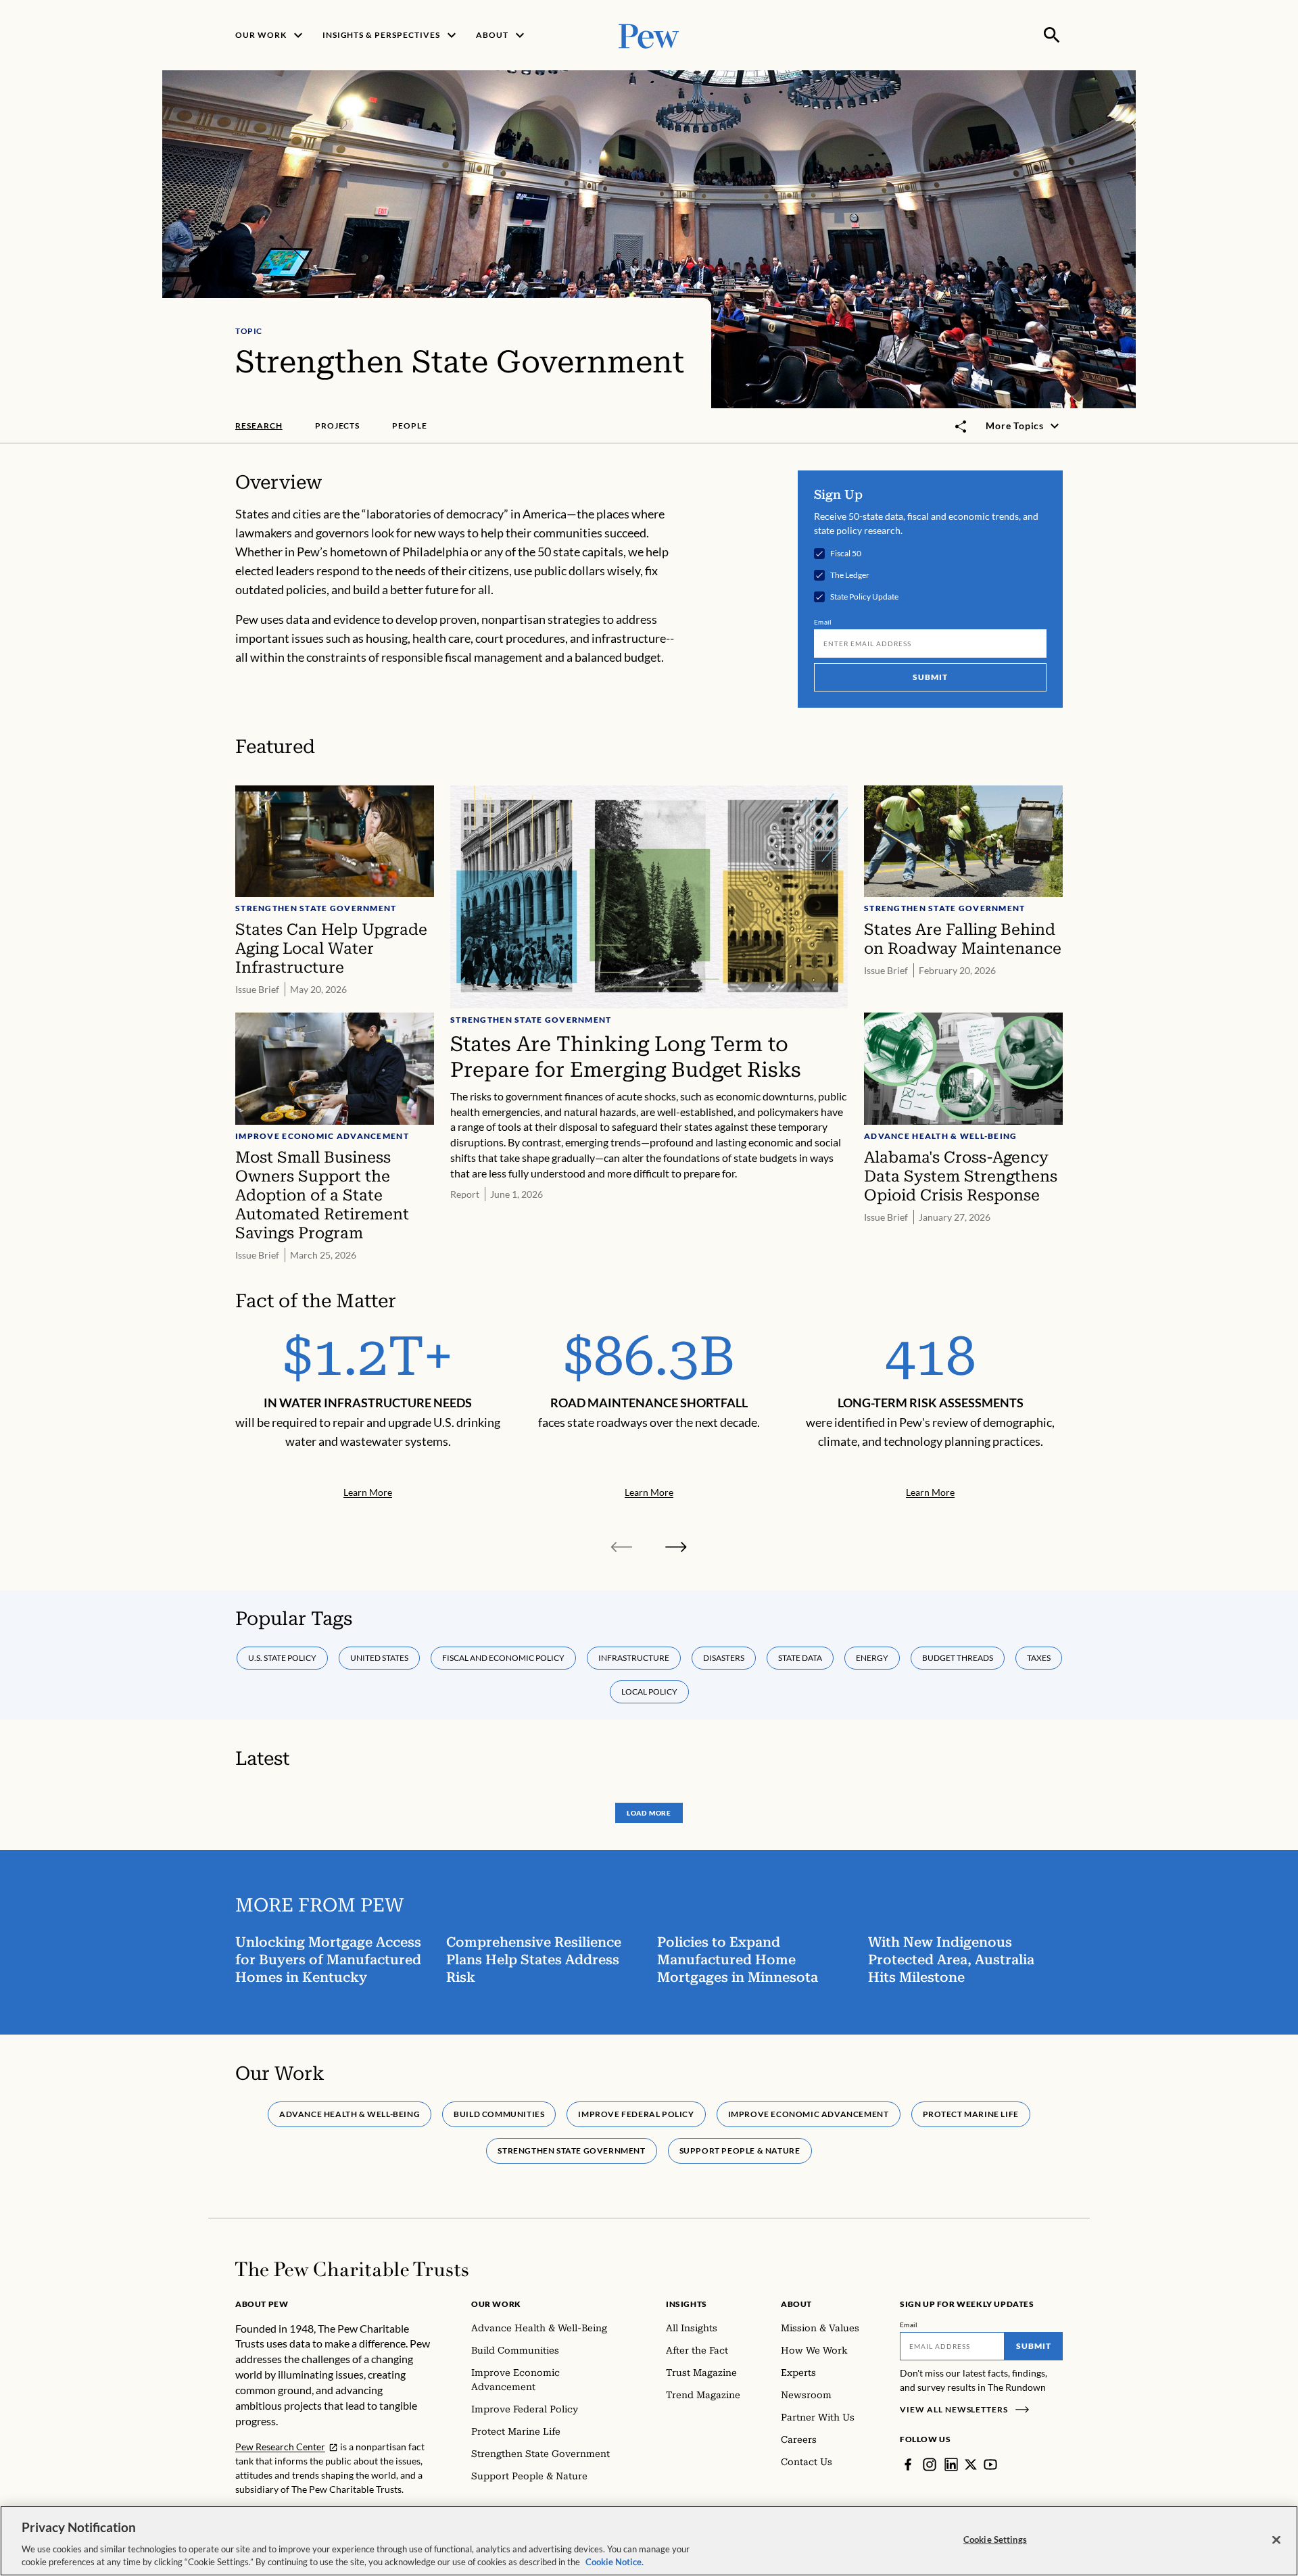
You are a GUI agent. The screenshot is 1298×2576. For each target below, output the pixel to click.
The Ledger (850, 575)
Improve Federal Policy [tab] (636, 2114)
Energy (872, 1658)
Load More (649, 1813)
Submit (930, 677)
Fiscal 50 (846, 554)
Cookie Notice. (615, 2562)
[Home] (352, 2269)
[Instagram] (930, 2464)
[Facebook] (908, 2464)
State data (800, 1658)
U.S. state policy (282, 1658)
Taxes (1039, 1658)
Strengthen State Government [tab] (571, 2150)
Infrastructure (634, 1658)
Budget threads (958, 1658)
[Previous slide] (622, 1547)
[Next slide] (676, 1547)
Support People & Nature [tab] (740, 2150)
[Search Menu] (1052, 35)
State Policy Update (864, 597)
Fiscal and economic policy (503, 1658)
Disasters (724, 1658)
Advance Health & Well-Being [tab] (350, 2114)
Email (823, 622)
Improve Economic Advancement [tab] (809, 2114)
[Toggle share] (961, 427)
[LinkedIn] (951, 2464)
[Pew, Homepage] (649, 35)
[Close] (1276, 2540)
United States (379, 1658)
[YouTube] (990, 2464)
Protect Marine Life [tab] (971, 2114)
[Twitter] (971, 2464)
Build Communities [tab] (499, 2114)
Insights (687, 2304)
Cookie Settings (995, 2539)
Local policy (649, 1692)
